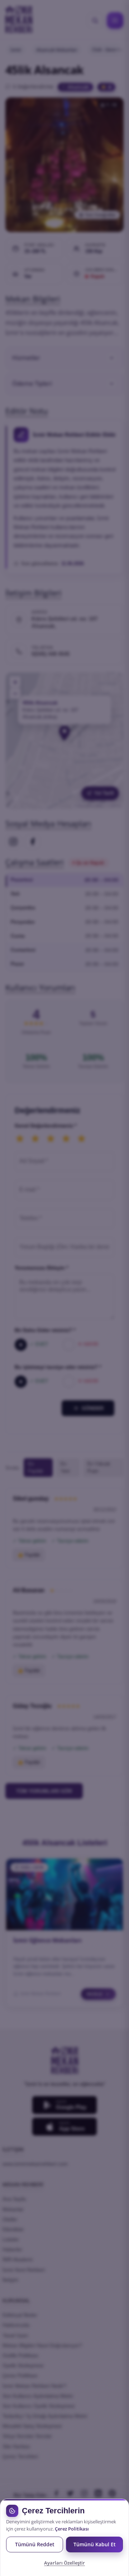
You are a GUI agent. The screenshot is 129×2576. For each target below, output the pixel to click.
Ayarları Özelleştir (64, 2563)
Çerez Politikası (72, 2529)
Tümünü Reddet (35, 2544)
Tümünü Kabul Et (95, 2544)
